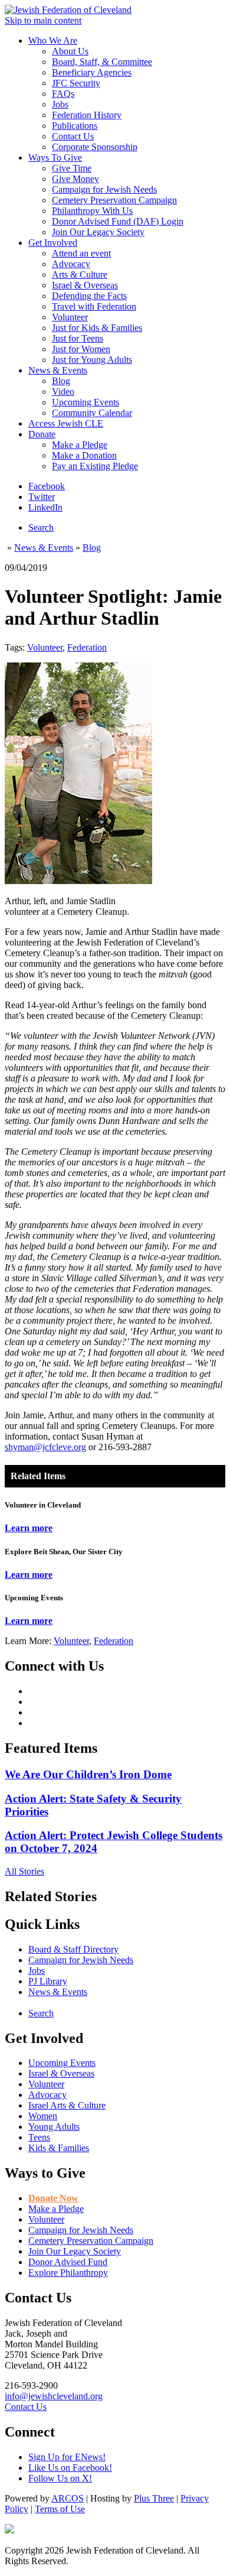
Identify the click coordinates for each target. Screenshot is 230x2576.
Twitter (42, 497)
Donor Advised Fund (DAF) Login (118, 221)
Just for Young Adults (92, 360)
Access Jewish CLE (66, 423)
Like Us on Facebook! (70, 2468)
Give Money (75, 179)
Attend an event (81, 253)
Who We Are (53, 40)
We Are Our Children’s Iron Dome (88, 1774)
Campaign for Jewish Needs (104, 189)
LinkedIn (45, 507)
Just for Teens (78, 338)
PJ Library (48, 1981)
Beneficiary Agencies (92, 72)
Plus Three (154, 2498)
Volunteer (70, 317)
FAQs (63, 94)
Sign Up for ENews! (67, 2457)
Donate (42, 434)
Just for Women (81, 349)
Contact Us (73, 136)
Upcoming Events (86, 402)
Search (41, 527)
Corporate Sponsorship (95, 147)
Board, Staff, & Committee (102, 62)
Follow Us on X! (60, 2478)
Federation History (87, 115)
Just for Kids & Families (97, 328)
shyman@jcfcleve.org (45, 1447)
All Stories (24, 1871)
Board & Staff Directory (73, 1949)
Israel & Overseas (85, 285)
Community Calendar (92, 413)
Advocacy (71, 264)
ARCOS (68, 2498)
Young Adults (54, 2127)
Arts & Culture (80, 275)
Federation (87, 647)
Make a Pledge (80, 445)
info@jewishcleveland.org (54, 2396)
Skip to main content (43, 20)
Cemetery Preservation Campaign (114, 200)
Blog (61, 381)
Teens (39, 2137)
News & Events (58, 370)
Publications (75, 126)
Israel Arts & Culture (67, 2105)
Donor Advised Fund (68, 2262)
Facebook (47, 486)
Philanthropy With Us (92, 211)
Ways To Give (55, 157)
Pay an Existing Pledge (95, 466)
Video (63, 392)
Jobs (60, 104)
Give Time (72, 168)
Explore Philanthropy (68, 2273)
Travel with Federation (94, 306)
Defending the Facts (89, 296)
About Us (70, 51)
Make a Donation (84, 455)
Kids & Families (59, 2148)
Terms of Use (60, 2509)
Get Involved (53, 243)
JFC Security (76, 83)
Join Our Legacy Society (98, 232)
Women (43, 2116)
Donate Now (53, 2198)
